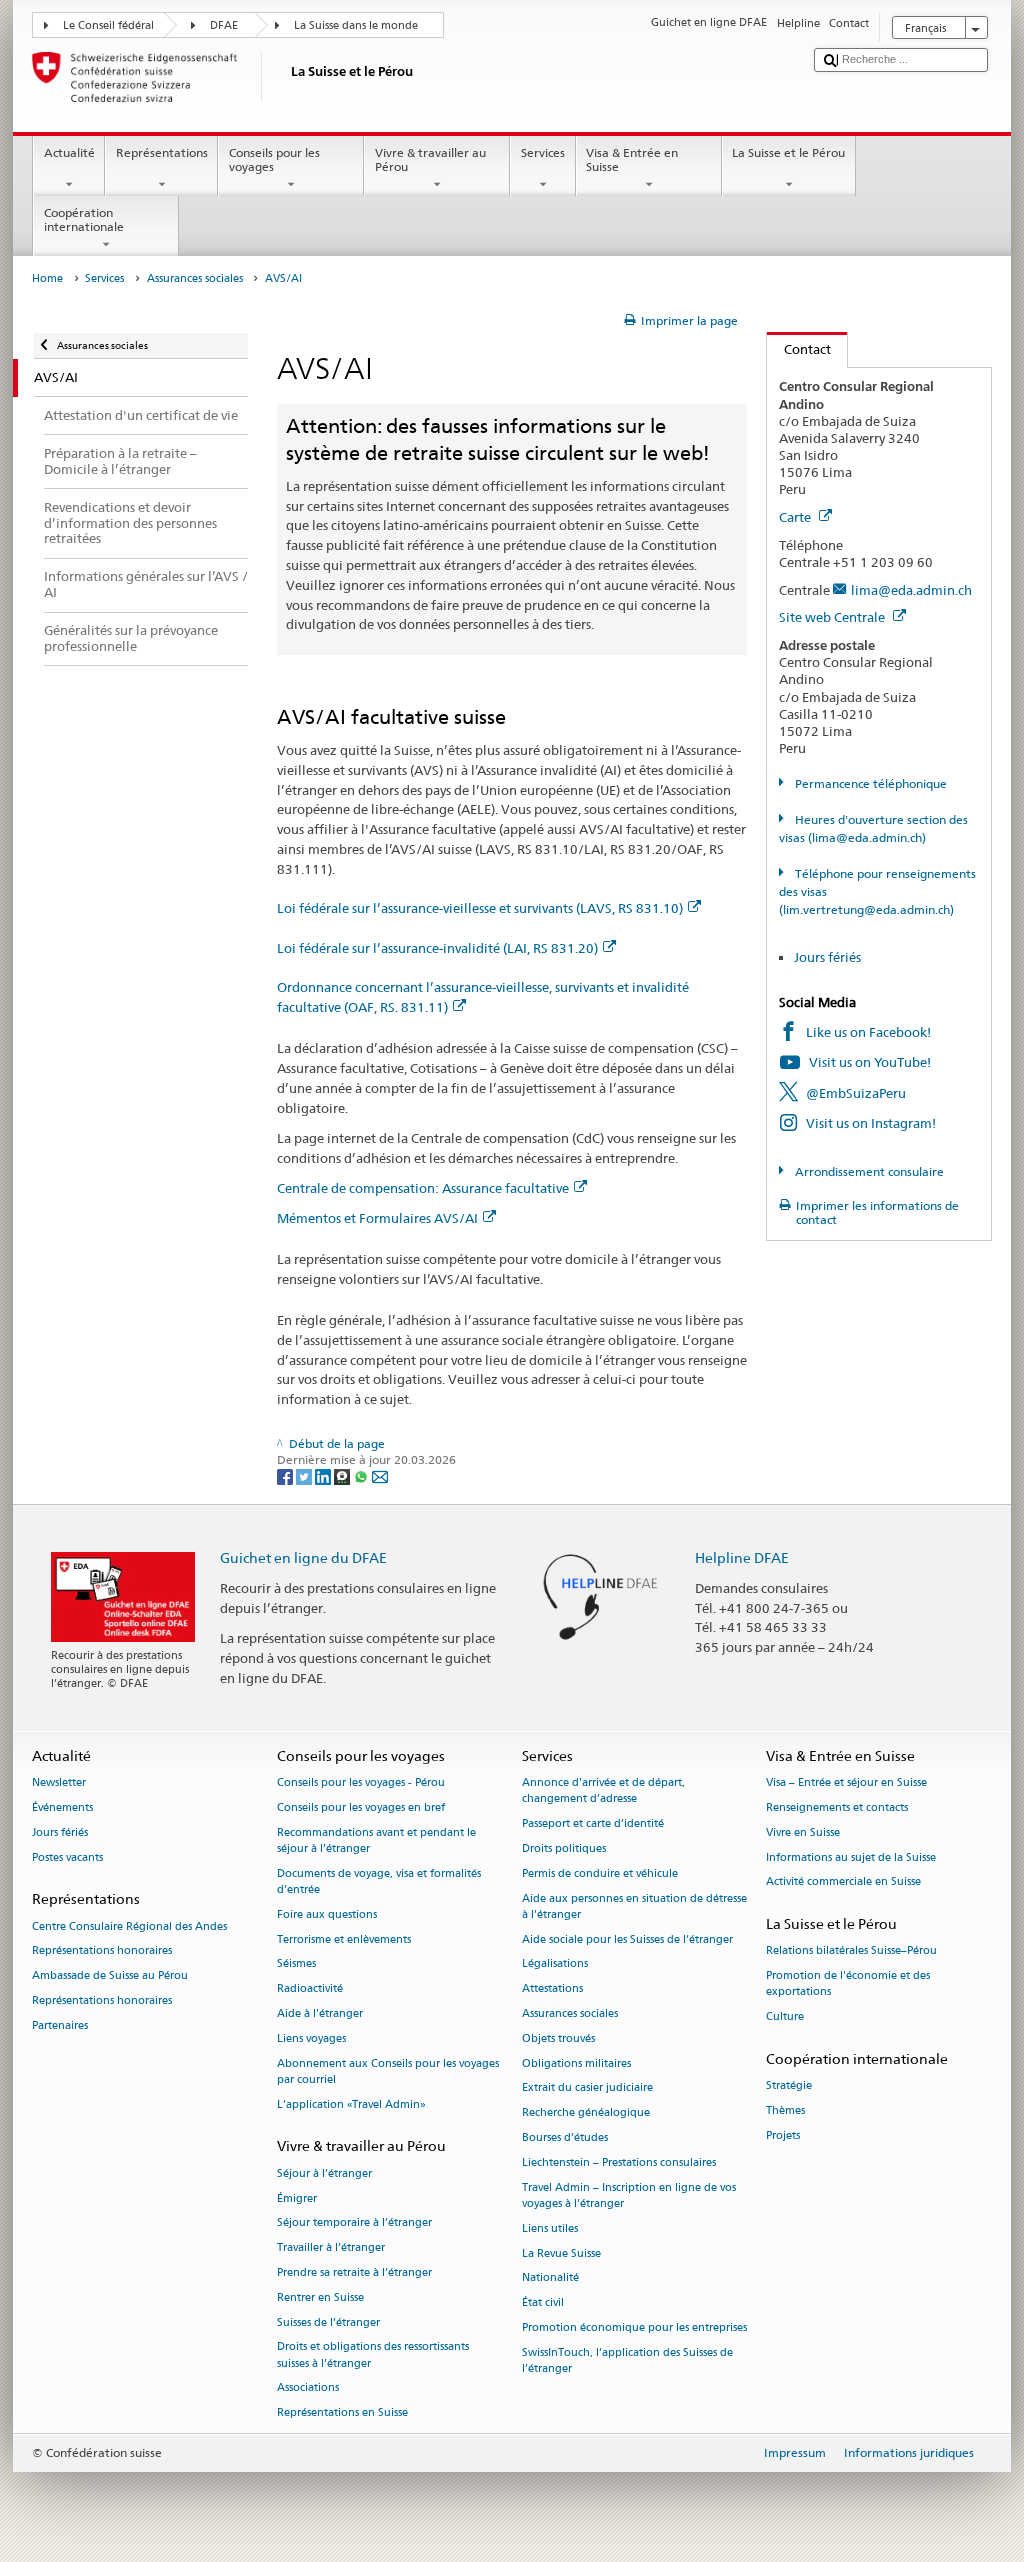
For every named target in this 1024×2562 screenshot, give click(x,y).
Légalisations (555, 1964)
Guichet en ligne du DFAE (303, 1557)
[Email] (380, 1475)
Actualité (69, 152)
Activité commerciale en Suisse (843, 1882)
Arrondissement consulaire (867, 1171)
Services (543, 152)
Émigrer (297, 2198)
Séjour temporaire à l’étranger (354, 2223)
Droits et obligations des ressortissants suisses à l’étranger (373, 2355)
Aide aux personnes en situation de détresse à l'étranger (634, 1906)
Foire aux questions (327, 1914)
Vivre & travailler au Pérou (430, 159)
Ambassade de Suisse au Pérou (110, 1976)
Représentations (162, 152)
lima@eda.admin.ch (911, 590)
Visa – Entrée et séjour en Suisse (846, 1783)
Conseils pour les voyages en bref (361, 1807)
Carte (796, 517)
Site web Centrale (833, 617)
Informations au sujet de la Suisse (851, 1857)
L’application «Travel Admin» (351, 2104)
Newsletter (59, 1783)
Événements (62, 1807)
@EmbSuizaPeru (856, 1093)
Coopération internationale (84, 219)
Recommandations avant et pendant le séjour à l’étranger (376, 1840)
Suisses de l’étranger (328, 2322)
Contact (799, 349)
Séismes (296, 1964)
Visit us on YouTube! (870, 1062)
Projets (783, 2135)
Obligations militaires (576, 2063)
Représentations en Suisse (342, 2413)
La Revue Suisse (561, 2253)
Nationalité (550, 2278)
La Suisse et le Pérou (788, 152)
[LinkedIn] (324, 1475)
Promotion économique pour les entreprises (634, 2327)
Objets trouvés (558, 2038)
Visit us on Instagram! (871, 1123)
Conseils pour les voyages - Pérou (361, 1783)
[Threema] (343, 1475)
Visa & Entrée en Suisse (632, 159)
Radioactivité (310, 1989)
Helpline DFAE (742, 1557)
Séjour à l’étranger (324, 2173)
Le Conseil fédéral (108, 25)
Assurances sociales (195, 278)
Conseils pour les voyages (274, 159)
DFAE (224, 25)
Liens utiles (550, 2228)
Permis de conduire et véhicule (600, 1873)
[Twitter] (305, 1475)
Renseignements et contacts (837, 1807)
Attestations (552, 1989)
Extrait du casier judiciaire (587, 2088)
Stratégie (789, 2086)
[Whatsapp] (362, 1475)
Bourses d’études (565, 2137)
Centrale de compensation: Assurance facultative (423, 1188)
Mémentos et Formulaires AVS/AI (377, 1218)
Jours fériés (827, 957)
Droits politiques (564, 1848)
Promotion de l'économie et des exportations (848, 1984)
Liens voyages (311, 2038)
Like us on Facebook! (868, 1032)
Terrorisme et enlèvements (344, 1939)
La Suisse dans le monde (356, 25)
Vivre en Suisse (803, 1832)
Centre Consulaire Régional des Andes (129, 1926)
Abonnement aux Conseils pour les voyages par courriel (388, 2071)
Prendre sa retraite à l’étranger (354, 2272)
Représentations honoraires (102, 1951)
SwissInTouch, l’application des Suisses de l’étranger (627, 2360)
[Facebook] (286, 1475)
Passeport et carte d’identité (593, 1824)
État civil (543, 2303)
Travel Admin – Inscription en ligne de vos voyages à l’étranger (629, 2195)
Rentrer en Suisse (320, 2297)
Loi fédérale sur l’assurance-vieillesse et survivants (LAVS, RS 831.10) (480, 908)
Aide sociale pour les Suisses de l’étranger (627, 1939)
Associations (308, 2388)
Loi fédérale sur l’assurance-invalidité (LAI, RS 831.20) (437, 948)
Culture (785, 2017)
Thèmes (785, 2110)
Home (47, 278)
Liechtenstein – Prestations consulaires (619, 2162)
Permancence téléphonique (869, 783)
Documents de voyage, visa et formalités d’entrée (379, 1881)
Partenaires (60, 2025)
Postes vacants (67, 1857)
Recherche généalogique (586, 2113)
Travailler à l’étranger (331, 2248)
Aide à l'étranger (320, 2013)
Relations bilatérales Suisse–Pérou (851, 1951)
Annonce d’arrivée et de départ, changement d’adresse (603, 1791)
